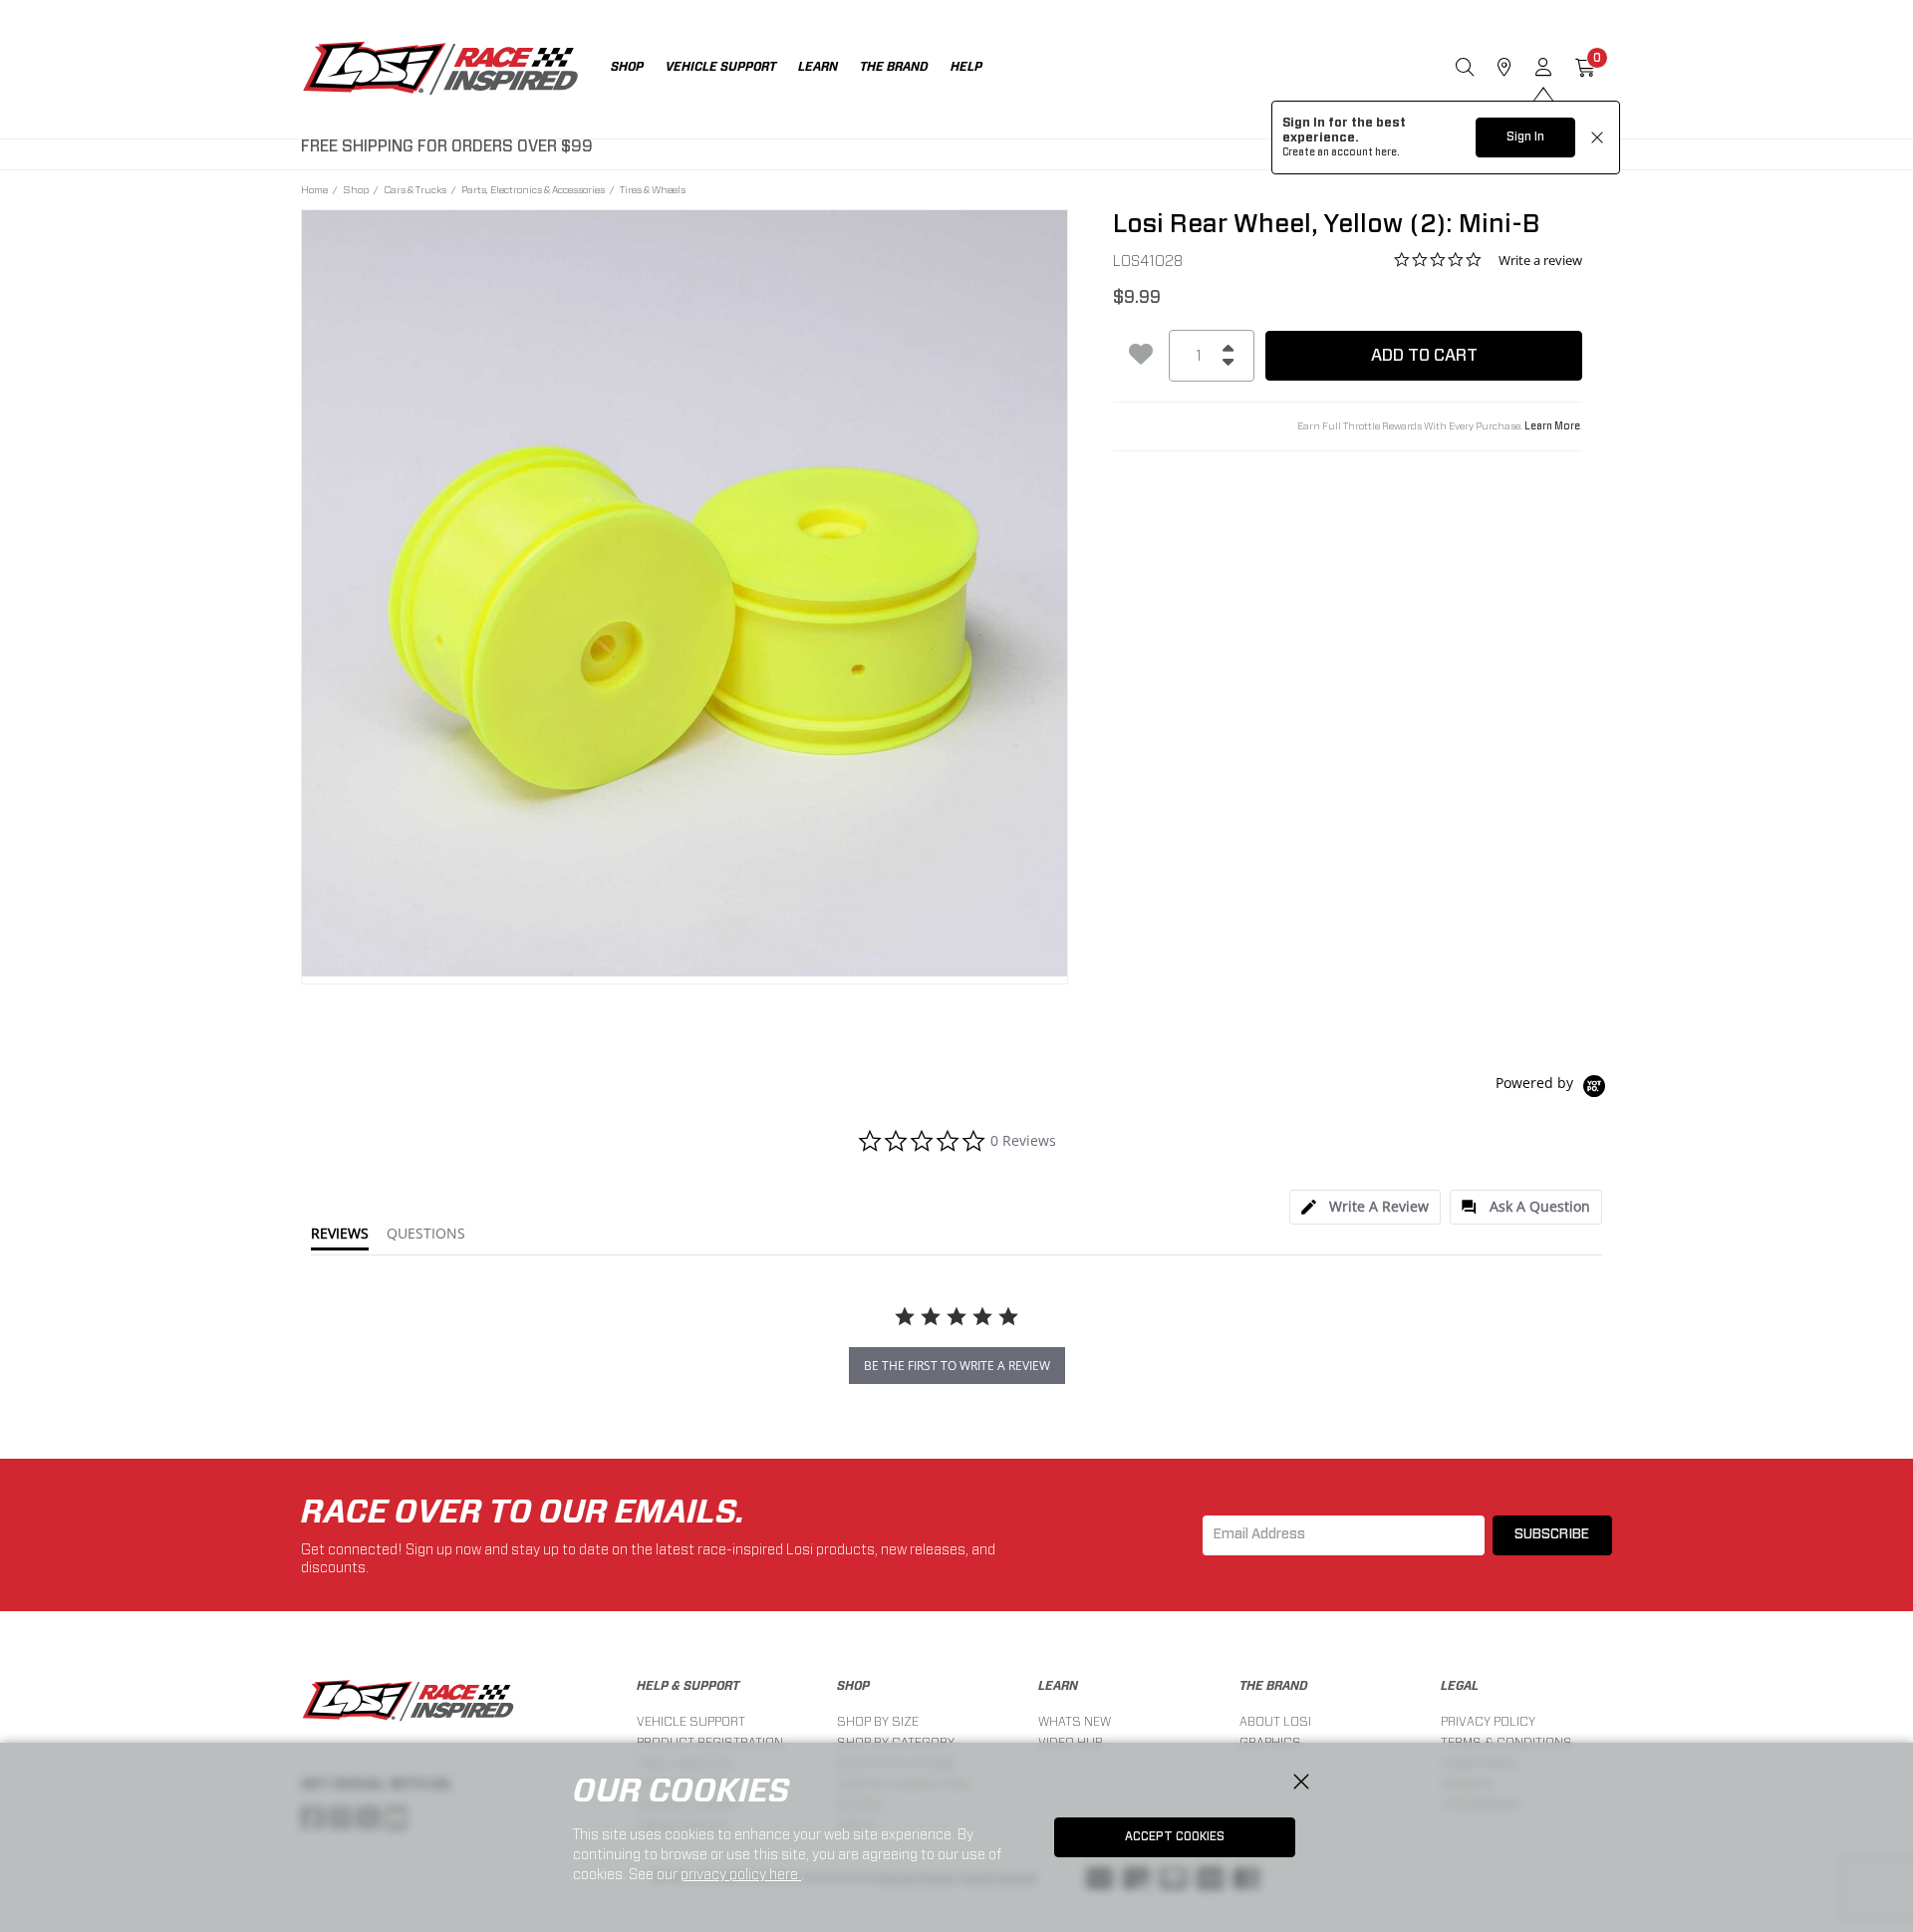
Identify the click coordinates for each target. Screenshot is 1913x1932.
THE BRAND (1274, 1686)
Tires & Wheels (653, 189)
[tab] (1365, 1207)
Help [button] (966, 67)
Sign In (1525, 137)
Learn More (1552, 426)
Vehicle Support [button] (721, 67)
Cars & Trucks (415, 189)
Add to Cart (1424, 355)
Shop (356, 189)
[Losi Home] (440, 70)
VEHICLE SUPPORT (691, 1721)
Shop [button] (627, 67)
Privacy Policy (1488, 1721)
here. (1387, 152)
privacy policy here (741, 1874)
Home (314, 189)
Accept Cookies (1175, 1836)
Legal (1460, 1686)
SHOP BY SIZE (878, 1721)
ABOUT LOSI (1275, 1721)
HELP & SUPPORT (688, 1686)
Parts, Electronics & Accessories (533, 189)
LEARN (1058, 1686)
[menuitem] (638, 69)
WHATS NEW (1075, 1721)
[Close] (1301, 1783)
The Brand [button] (894, 67)
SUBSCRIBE (1552, 1534)
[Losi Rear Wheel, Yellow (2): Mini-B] (685, 593)
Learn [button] (818, 67)
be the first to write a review (957, 1366)
